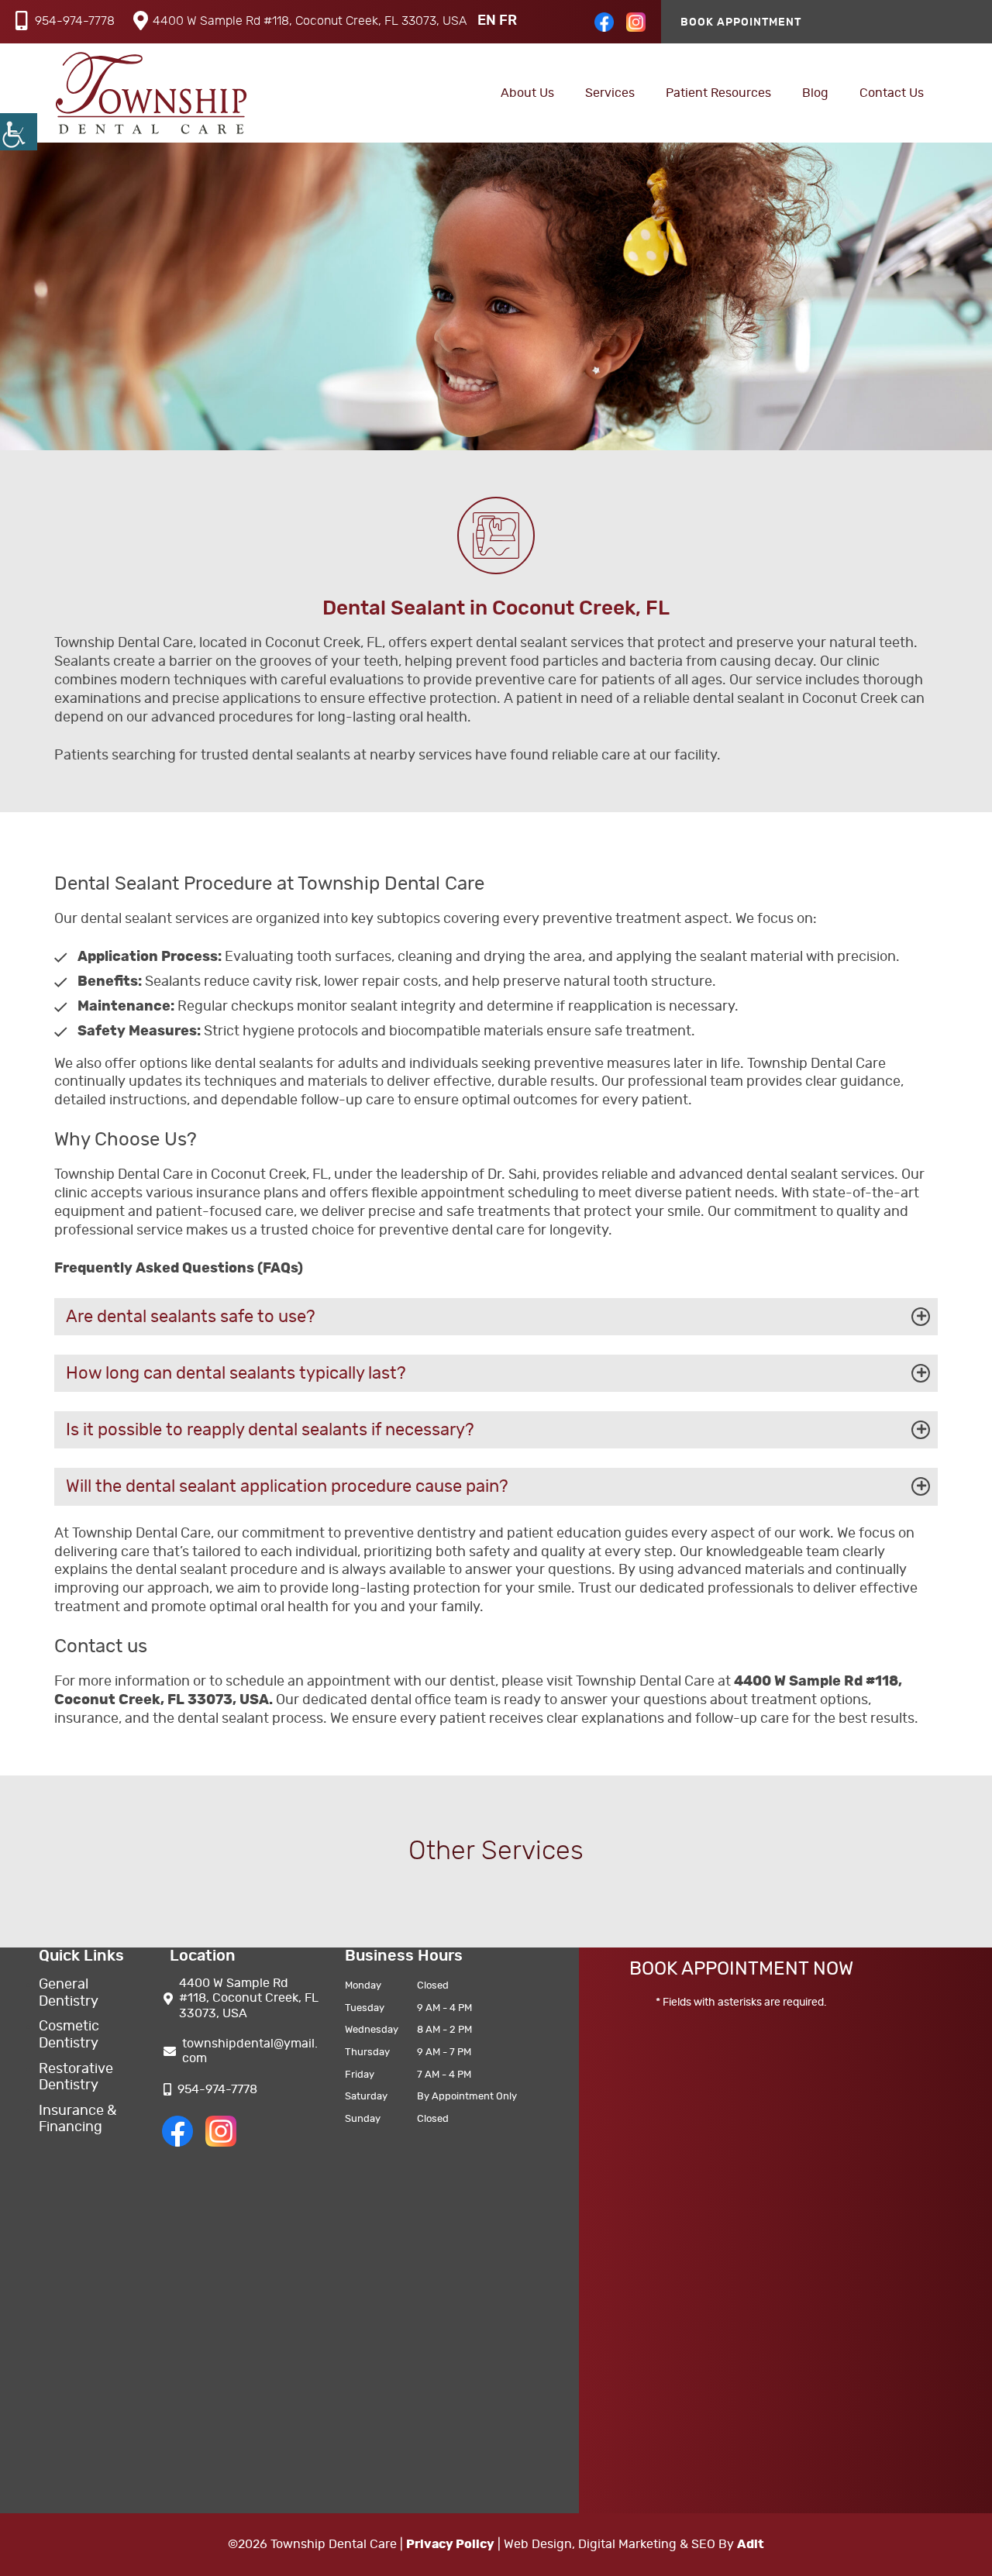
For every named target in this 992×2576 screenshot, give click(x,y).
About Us (527, 93)
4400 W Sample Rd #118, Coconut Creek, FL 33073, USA (310, 21)
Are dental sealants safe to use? (191, 1317)
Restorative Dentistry (76, 2078)
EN (487, 21)
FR (508, 21)
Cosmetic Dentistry (69, 2035)
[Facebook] (604, 28)
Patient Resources (718, 93)
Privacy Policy (450, 2544)
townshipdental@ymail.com (250, 2051)
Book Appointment (741, 22)
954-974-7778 (75, 21)
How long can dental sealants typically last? (236, 1373)
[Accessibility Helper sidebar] (19, 132)
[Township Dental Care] (151, 93)
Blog (815, 93)
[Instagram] (636, 28)
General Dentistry (69, 1993)
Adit (751, 2544)
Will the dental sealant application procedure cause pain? (287, 1486)
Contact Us (892, 93)
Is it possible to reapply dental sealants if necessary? (270, 1430)
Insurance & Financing (77, 2120)
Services (610, 93)
